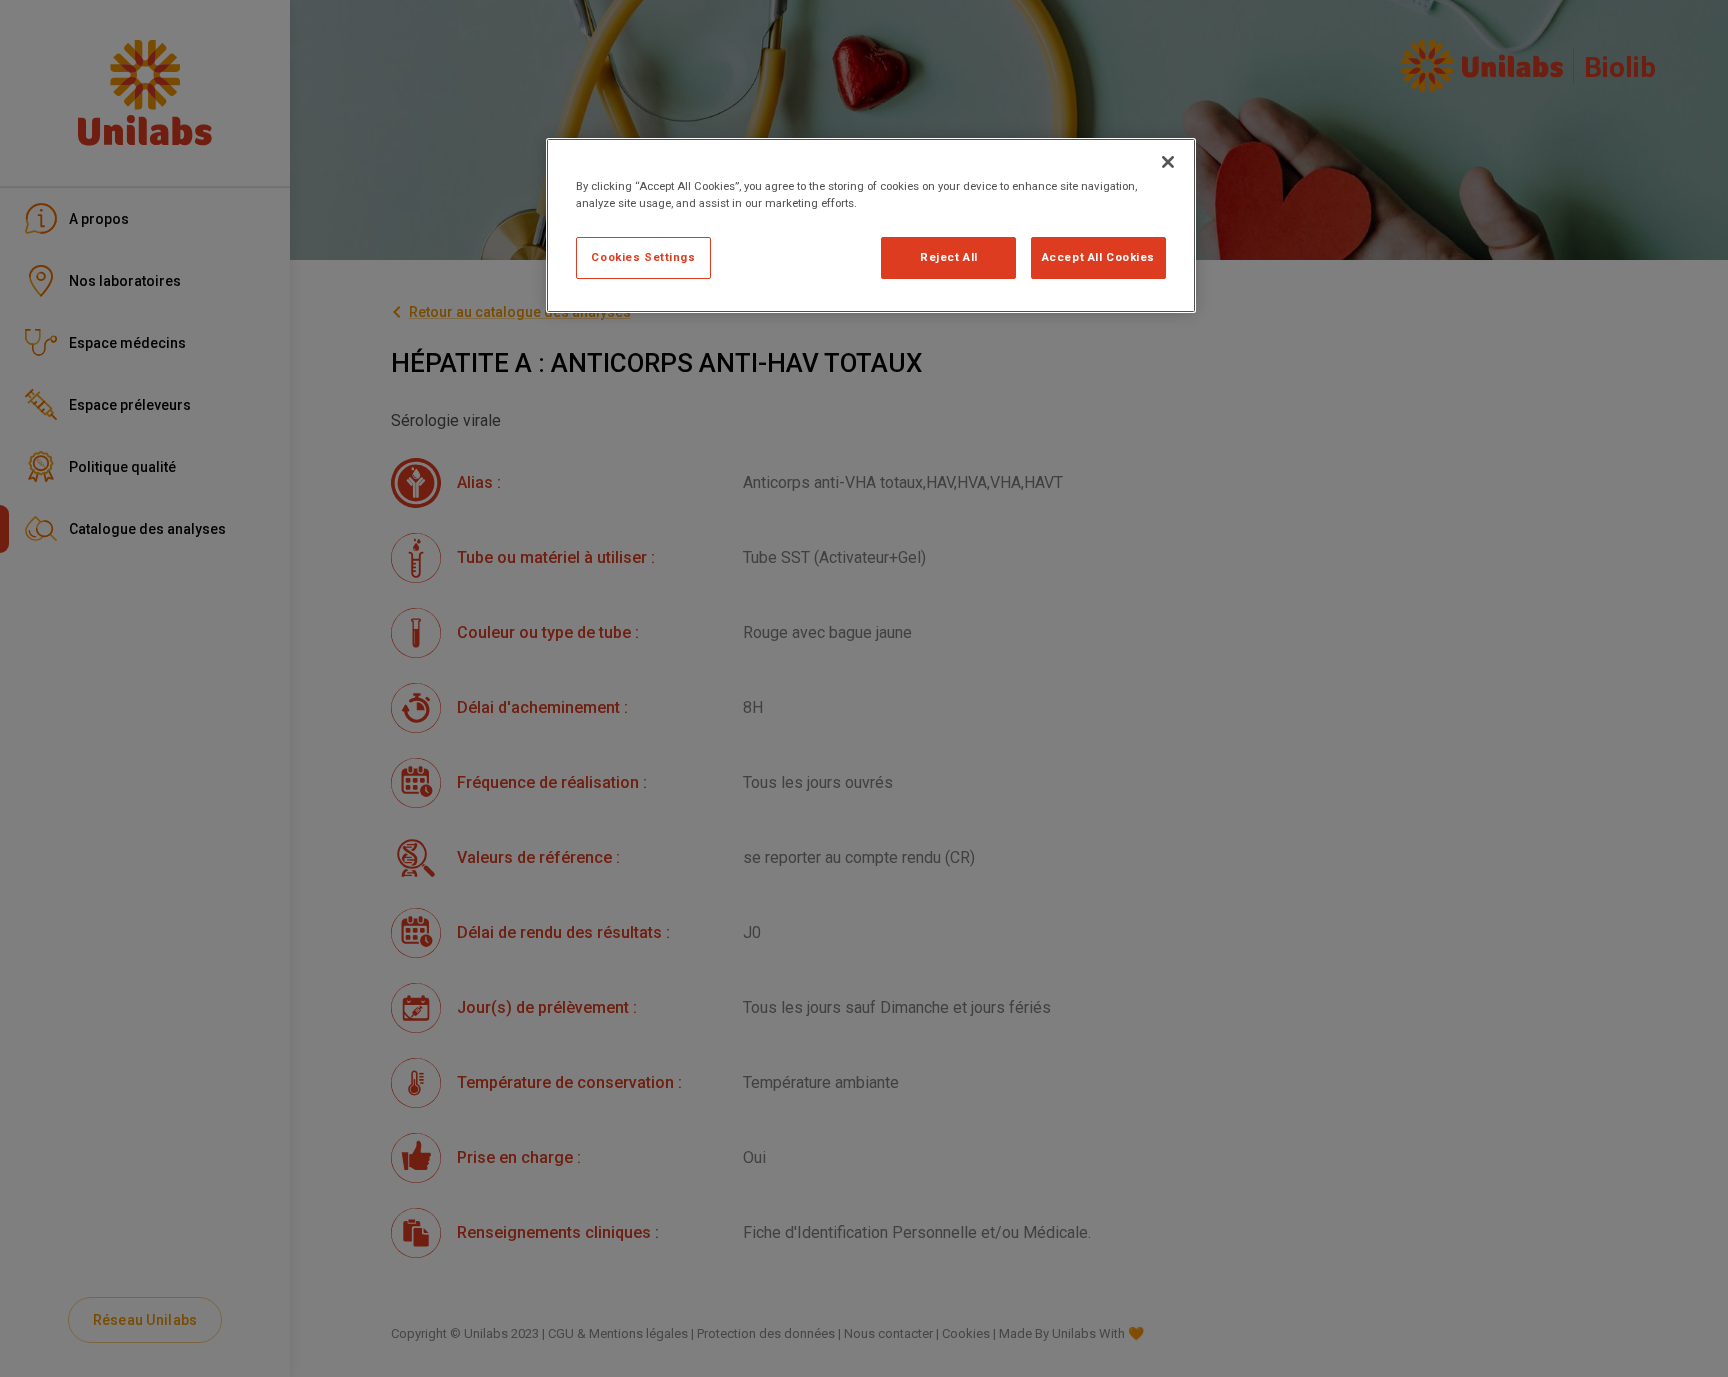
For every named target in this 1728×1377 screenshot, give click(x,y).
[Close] (1168, 162)
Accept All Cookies (1098, 257)
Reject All (949, 257)
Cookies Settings (643, 257)
